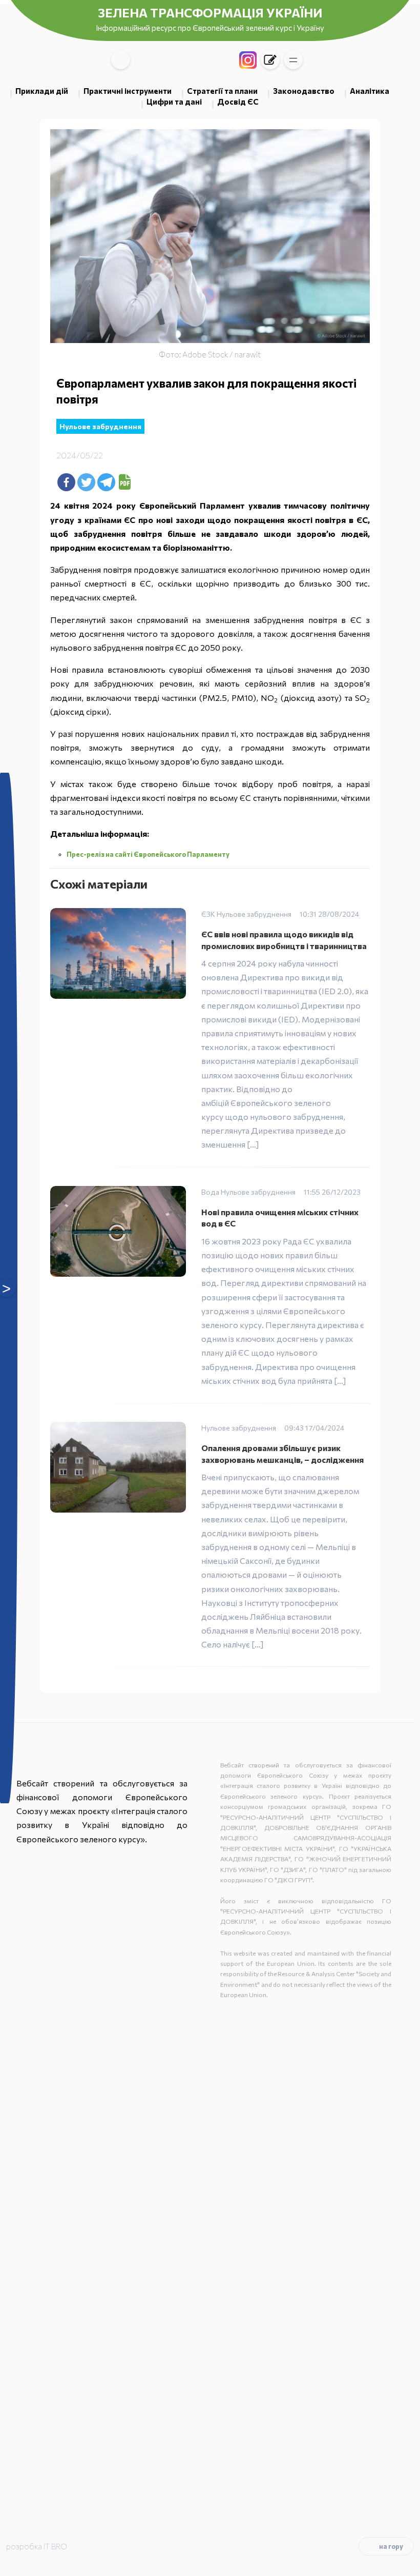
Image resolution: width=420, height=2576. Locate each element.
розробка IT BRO (37, 2546)
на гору (391, 2546)
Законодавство (304, 91)
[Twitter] (86, 482)
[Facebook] (66, 482)
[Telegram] (106, 482)
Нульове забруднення (100, 426)
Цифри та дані (174, 102)
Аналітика (370, 91)
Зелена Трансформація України (210, 13)
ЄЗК (208, 914)
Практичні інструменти (128, 91)
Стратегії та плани (222, 91)
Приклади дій (42, 91)
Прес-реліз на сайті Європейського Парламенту (149, 854)
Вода (210, 1192)
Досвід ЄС (238, 102)
